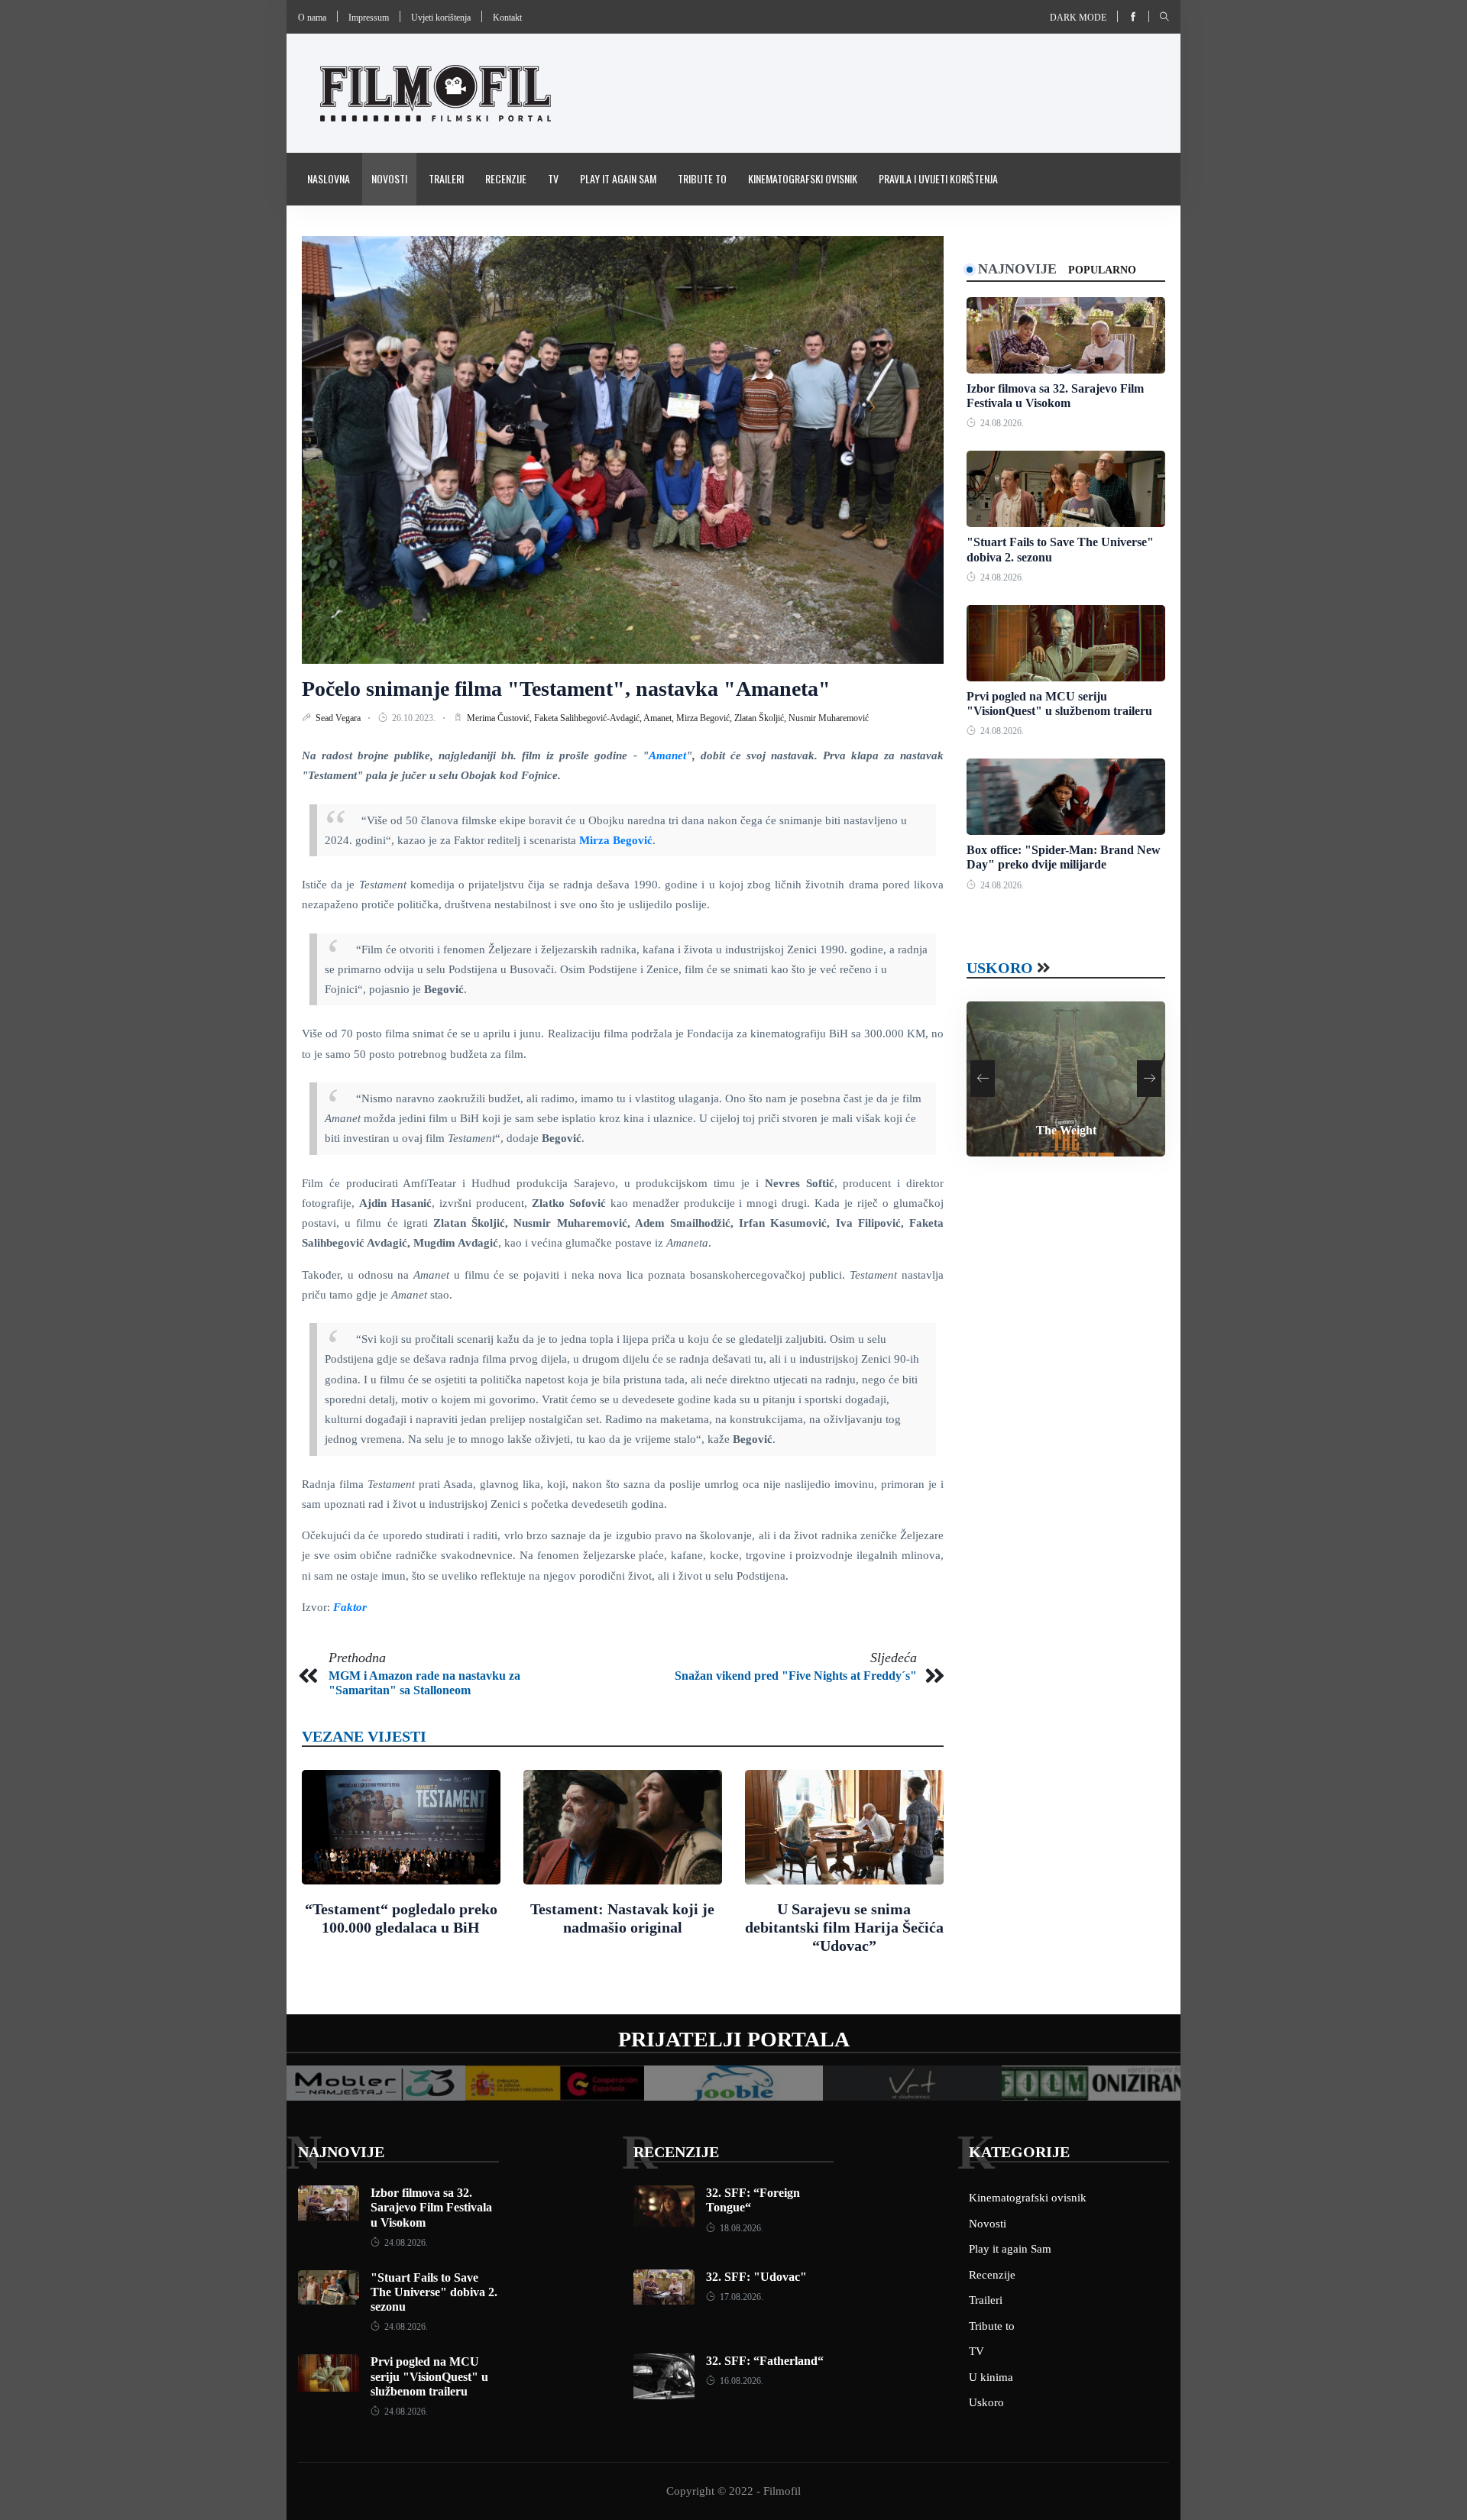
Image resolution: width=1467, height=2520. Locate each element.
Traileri (446, 178)
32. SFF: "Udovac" (756, 2277)
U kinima (991, 2377)
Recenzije (506, 178)
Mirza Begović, (705, 718)
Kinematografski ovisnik (803, 178)
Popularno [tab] (1102, 270)
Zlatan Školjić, (761, 718)
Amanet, (660, 718)
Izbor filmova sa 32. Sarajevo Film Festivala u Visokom (431, 2207)
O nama (312, 18)
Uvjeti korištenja (441, 18)
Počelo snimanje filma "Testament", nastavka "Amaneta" (566, 689)
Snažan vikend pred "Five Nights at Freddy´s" (796, 1676)
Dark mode (1078, 18)
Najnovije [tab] (1017, 269)
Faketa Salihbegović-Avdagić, (589, 718)
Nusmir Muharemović (829, 718)
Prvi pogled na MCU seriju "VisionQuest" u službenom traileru (429, 2376)
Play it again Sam (618, 178)
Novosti (389, 178)
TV (553, 178)
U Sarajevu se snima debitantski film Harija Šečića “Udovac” (844, 1927)
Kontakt (507, 18)
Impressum (369, 18)
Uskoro (1000, 968)
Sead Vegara (339, 718)
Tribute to (702, 178)
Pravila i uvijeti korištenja (938, 178)
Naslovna (329, 178)
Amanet (667, 755)
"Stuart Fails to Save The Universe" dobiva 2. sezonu (434, 2292)
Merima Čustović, (500, 718)
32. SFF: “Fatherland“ (765, 2361)
